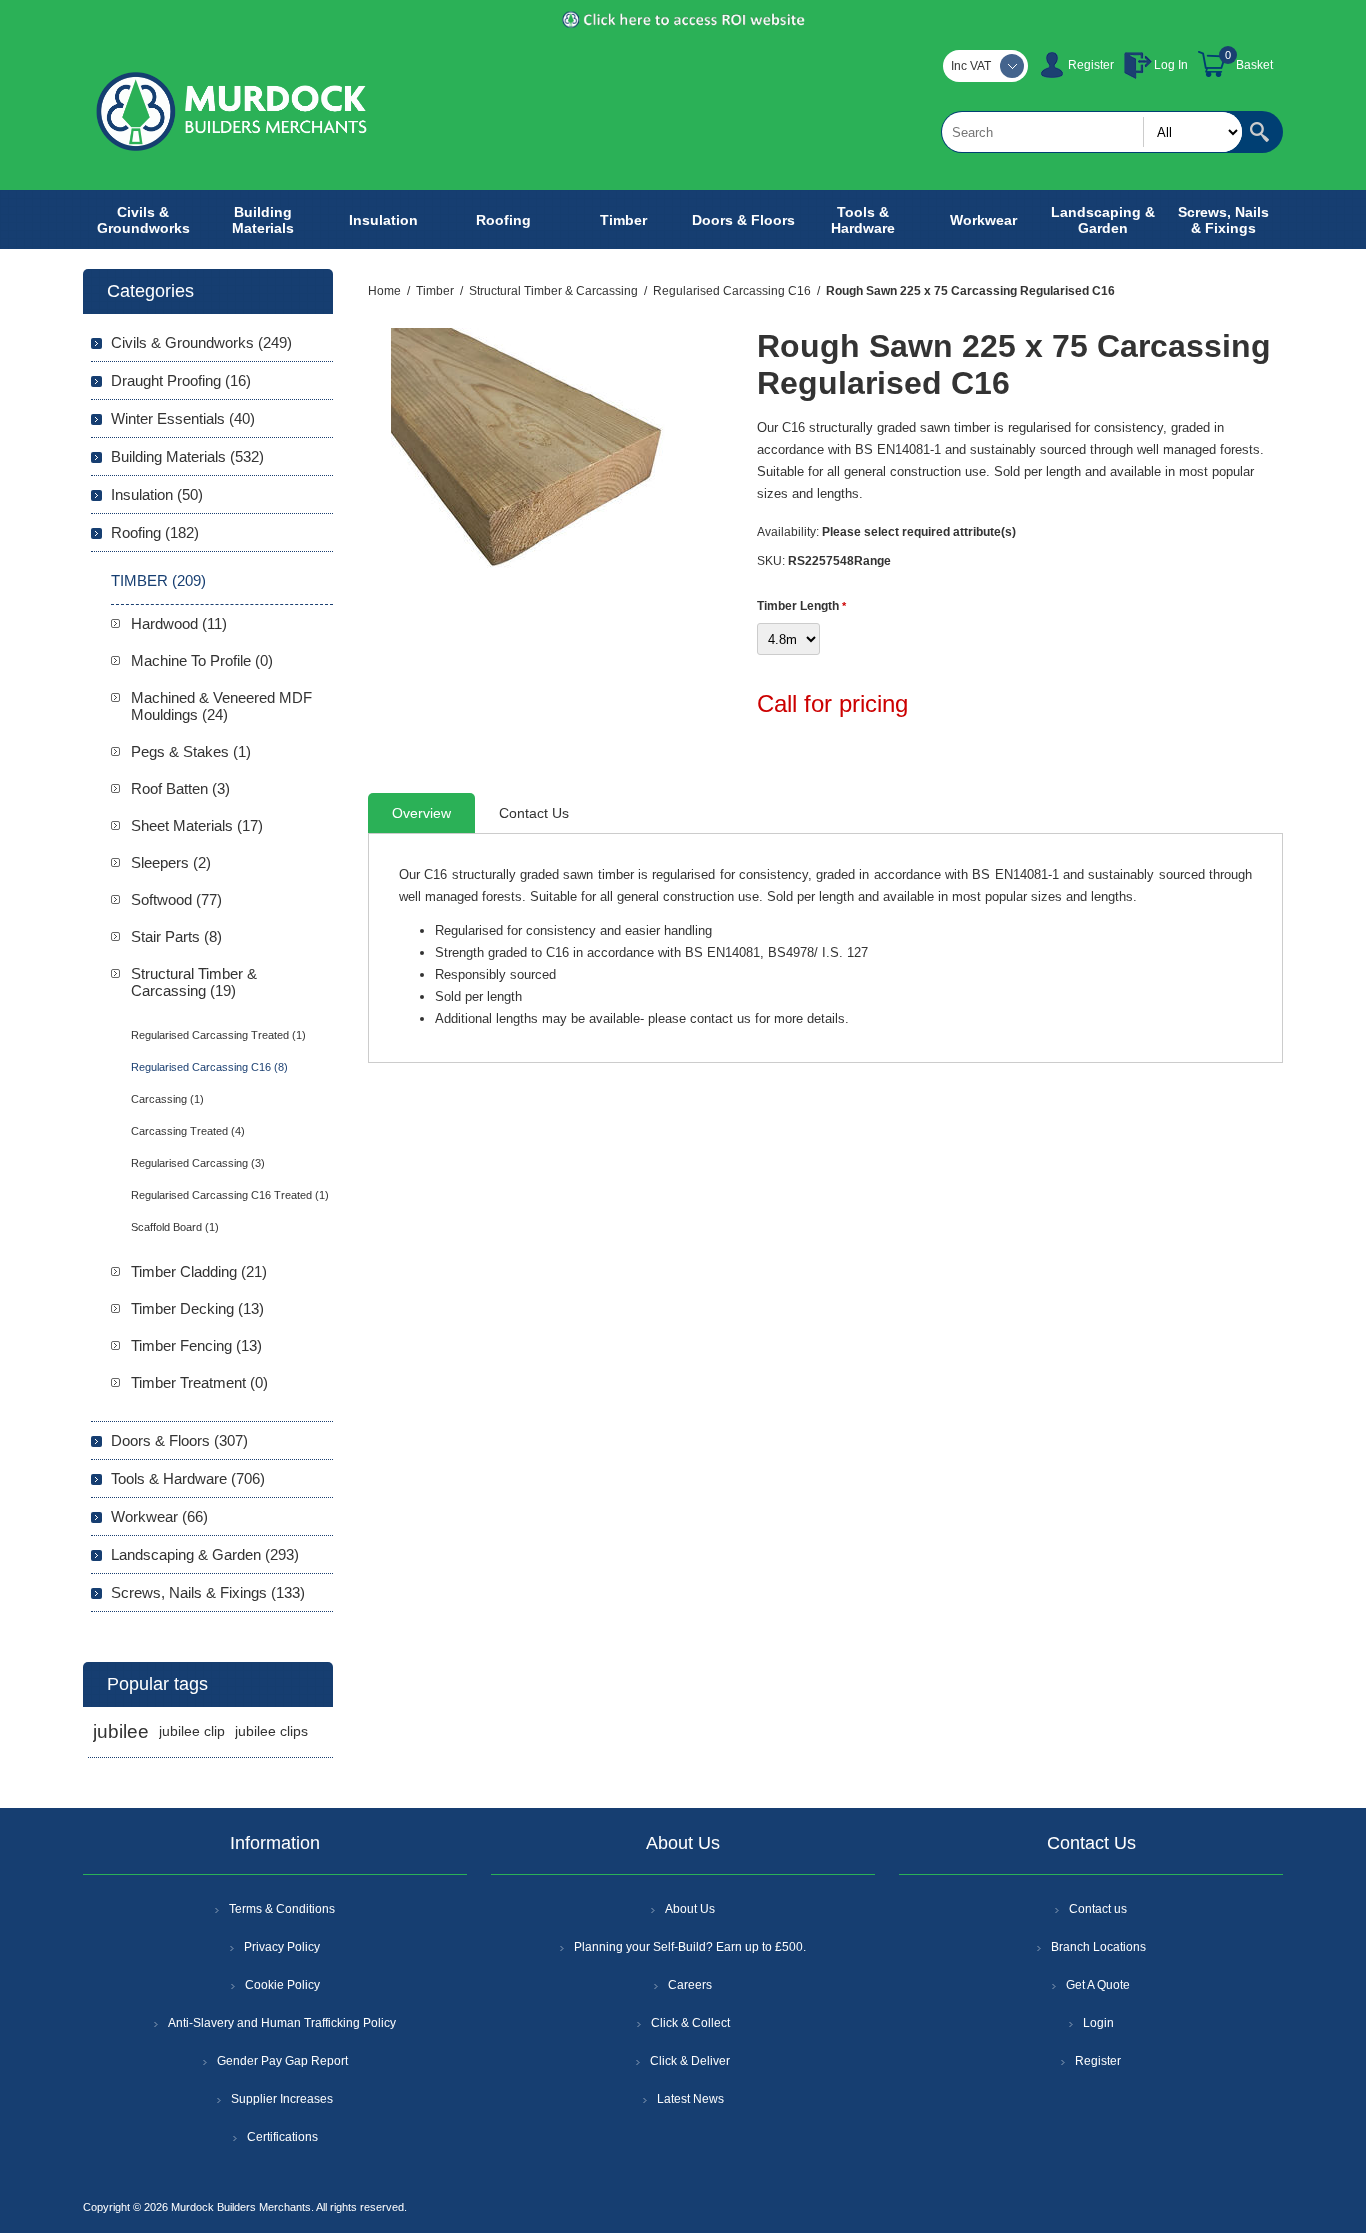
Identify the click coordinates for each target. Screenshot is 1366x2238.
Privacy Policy (282, 1947)
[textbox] (1092, 132)
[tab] (421, 813)
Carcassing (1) (167, 1099)
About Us (690, 1909)
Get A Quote (1098, 1985)
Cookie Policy (282, 1985)
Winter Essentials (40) (183, 418)
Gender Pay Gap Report (282, 2061)
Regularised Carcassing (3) (198, 1163)
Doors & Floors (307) (179, 1440)
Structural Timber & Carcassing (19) (194, 982)
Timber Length (799, 606)
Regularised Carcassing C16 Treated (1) (230, 1195)
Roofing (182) (155, 532)
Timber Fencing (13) (196, 1345)
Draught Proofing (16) (181, 380)
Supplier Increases (282, 2099)
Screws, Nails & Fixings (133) (208, 1592)
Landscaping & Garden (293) (205, 1554)
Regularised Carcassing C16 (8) (209, 1067)
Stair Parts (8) (176, 936)
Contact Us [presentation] (534, 813)
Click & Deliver (690, 2061)
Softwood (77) (176, 899)
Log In (1171, 65)
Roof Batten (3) (180, 788)
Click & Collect (690, 2023)
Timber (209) (158, 580)
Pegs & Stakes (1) (191, 751)
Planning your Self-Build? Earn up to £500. (690, 1947)
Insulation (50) (157, 494)
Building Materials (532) (187, 456)
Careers (690, 1985)
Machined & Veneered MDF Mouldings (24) (221, 706)
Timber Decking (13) (197, 1308)
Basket (1254, 65)
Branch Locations (1098, 1947)
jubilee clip (192, 1731)
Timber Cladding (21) (199, 1271)
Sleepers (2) (171, 862)
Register (1091, 65)
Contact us (1098, 1909)
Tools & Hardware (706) (188, 1478)
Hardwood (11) (179, 623)
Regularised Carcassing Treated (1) (218, 1035)
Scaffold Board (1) (175, 1227)
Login (1098, 2023)
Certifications (282, 2137)
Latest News (690, 2099)
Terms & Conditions (282, 1909)
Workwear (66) (159, 1516)
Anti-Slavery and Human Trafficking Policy (282, 2023)
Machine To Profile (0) (202, 660)
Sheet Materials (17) (197, 825)
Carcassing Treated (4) (188, 1131)
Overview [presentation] (421, 813)
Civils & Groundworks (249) (201, 342)
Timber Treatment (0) (199, 1382)
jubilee (121, 1731)
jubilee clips (271, 1731)
